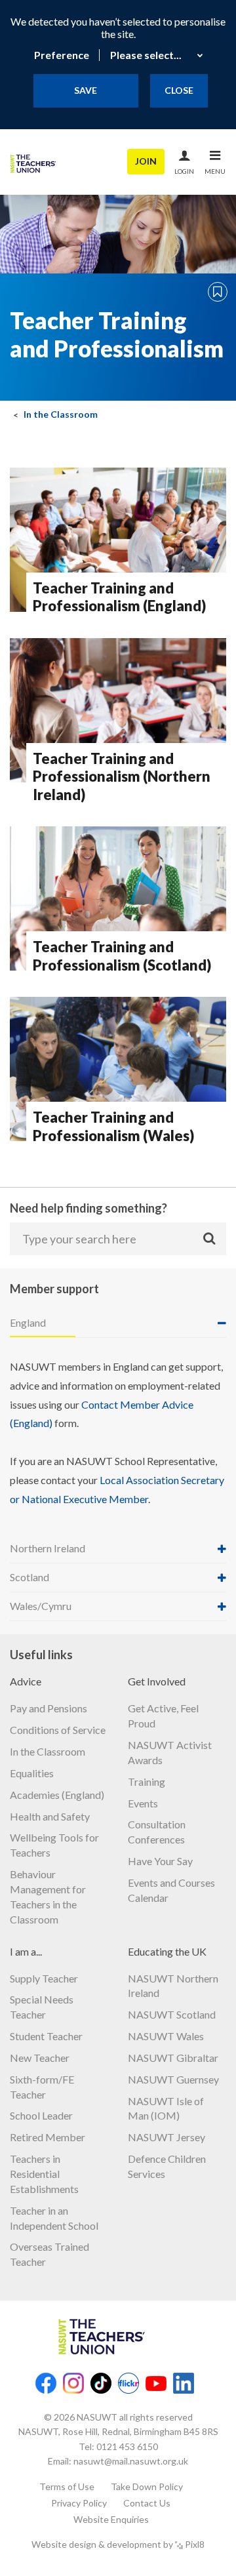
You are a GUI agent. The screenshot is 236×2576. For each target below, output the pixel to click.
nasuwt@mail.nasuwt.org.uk (131, 2461)
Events (143, 1803)
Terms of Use (67, 2486)
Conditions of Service (58, 1730)
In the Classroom (61, 415)
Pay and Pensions (49, 1708)
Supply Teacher (44, 1978)
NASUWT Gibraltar (173, 2058)
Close (179, 90)
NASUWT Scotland (172, 2014)
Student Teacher (46, 2036)
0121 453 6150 (127, 2446)
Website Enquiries (111, 2519)
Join (146, 161)
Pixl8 (195, 2544)
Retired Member (48, 2137)
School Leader (41, 2115)
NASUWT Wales (166, 2036)
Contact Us (147, 2503)
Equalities (32, 1773)
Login (184, 171)
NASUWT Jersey (167, 2137)
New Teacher (40, 2058)
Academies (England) (57, 1795)
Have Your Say (160, 1861)
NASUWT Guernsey (173, 2079)
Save (86, 90)
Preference (62, 55)
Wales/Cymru (41, 1606)
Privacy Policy (79, 2503)
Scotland (29, 1577)
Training (147, 1781)
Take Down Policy (147, 2486)
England (28, 1322)
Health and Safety (50, 1816)
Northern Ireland (48, 1548)
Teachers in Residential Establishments (44, 2174)
